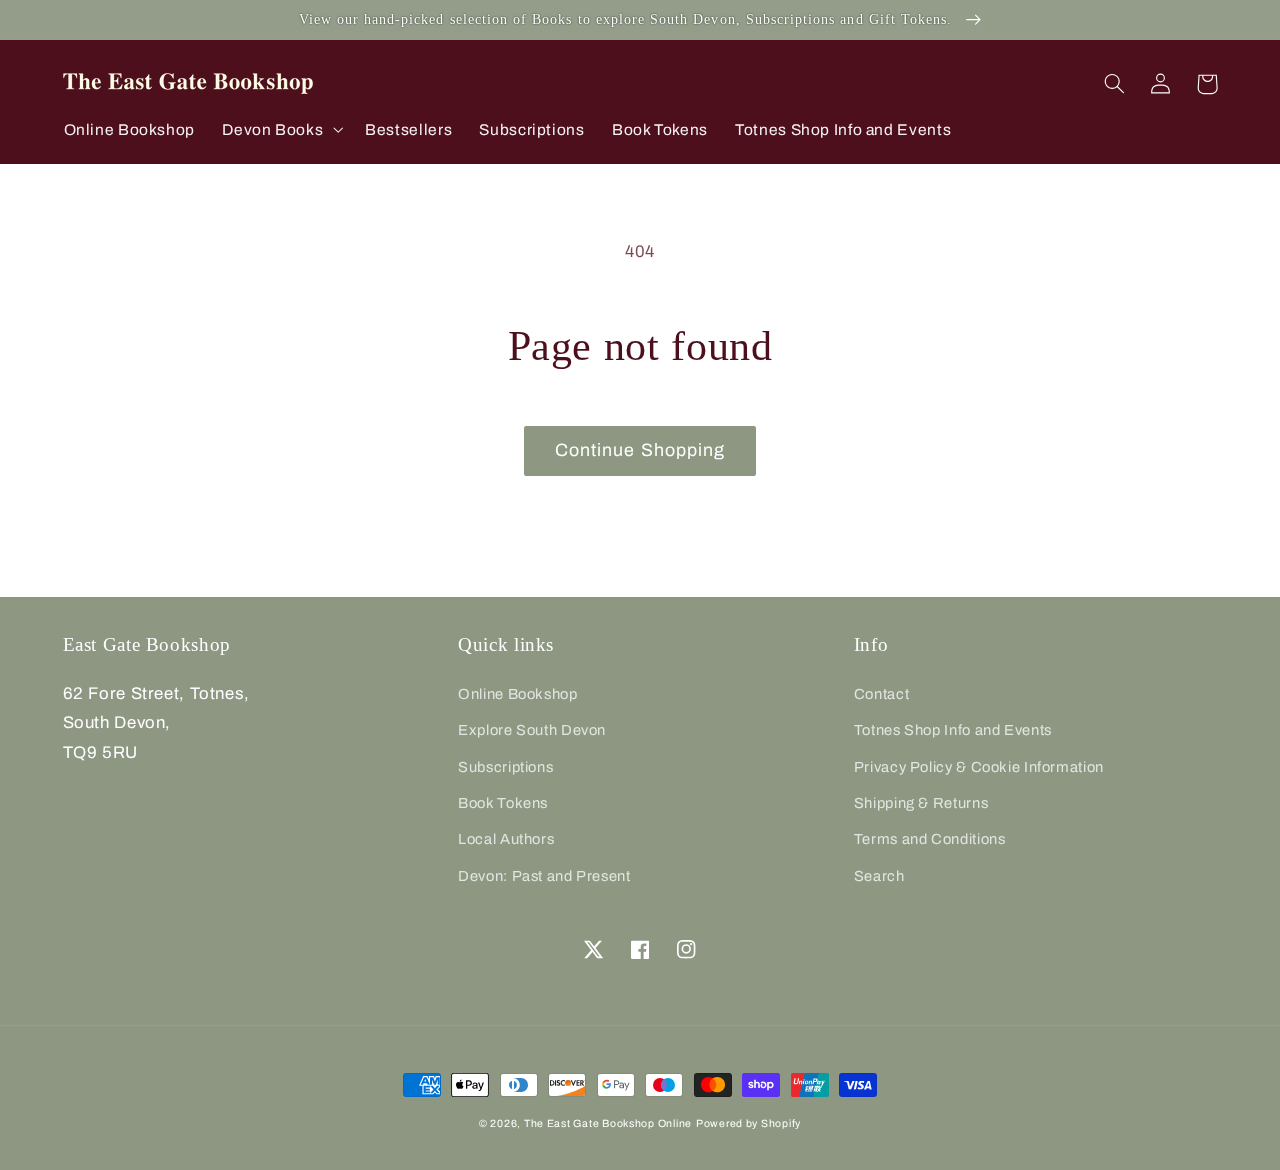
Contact (881, 694)
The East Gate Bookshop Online (608, 1123)
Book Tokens (503, 803)
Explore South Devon (532, 730)
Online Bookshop (517, 694)
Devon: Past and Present (544, 876)
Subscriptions (505, 767)
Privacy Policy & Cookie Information (979, 767)
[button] (280, 129)
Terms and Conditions (930, 839)
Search (879, 876)
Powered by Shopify (748, 1123)
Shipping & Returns (921, 803)
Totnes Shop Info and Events (953, 730)
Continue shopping (640, 450)
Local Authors (506, 839)
